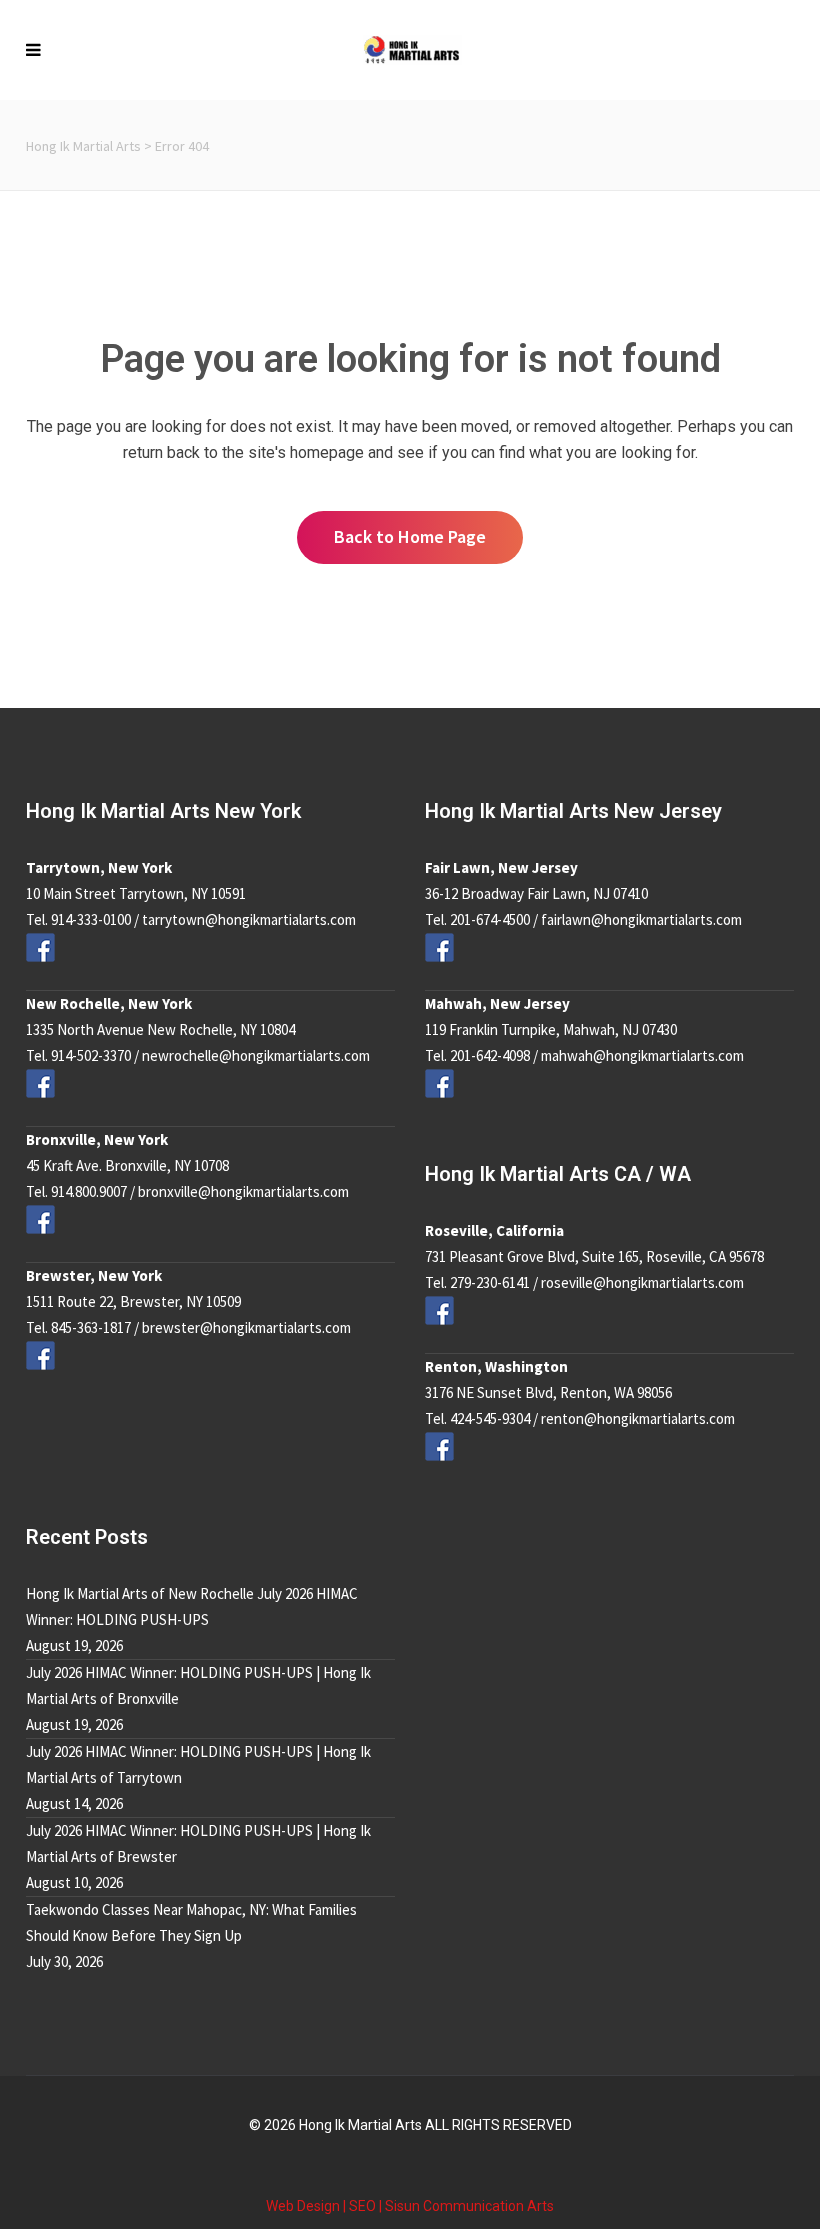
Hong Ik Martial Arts (83, 146)
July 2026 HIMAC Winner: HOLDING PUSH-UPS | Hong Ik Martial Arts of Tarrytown (198, 1764)
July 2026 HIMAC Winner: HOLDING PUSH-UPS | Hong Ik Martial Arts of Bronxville (198, 1685)
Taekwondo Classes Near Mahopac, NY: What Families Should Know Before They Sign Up (191, 1922)
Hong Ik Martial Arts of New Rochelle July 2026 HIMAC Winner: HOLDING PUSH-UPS (192, 1606)
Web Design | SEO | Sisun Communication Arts (410, 2206)
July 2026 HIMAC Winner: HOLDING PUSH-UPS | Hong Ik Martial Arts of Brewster (198, 1843)
